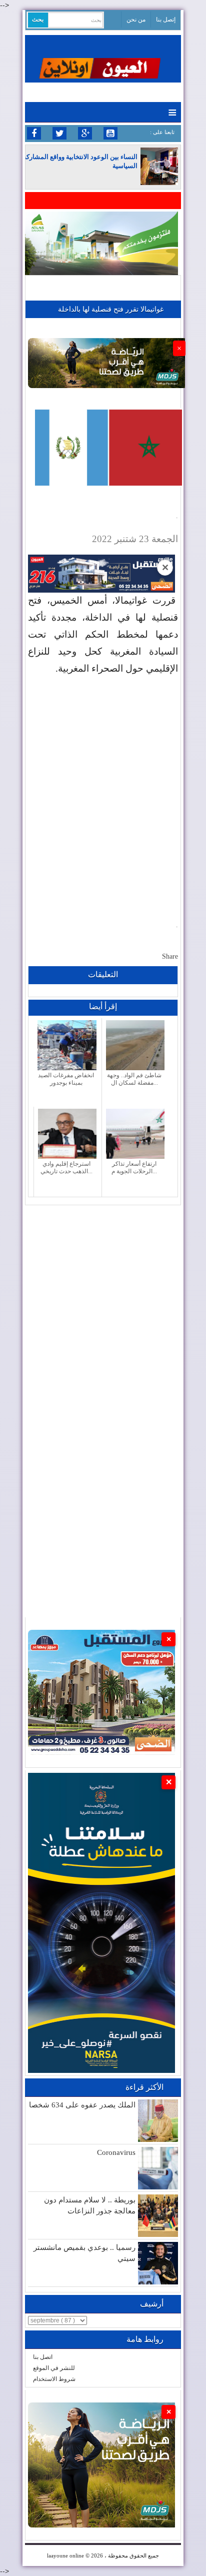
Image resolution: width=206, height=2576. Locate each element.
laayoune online (65, 2555)
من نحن (136, 20)
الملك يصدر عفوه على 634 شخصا (82, 2105)
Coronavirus (116, 2152)
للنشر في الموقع (54, 2368)
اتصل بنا (43, 2357)
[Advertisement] (103, 791)
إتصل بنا (166, 20)
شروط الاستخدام (54, 2379)
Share (170, 956)
